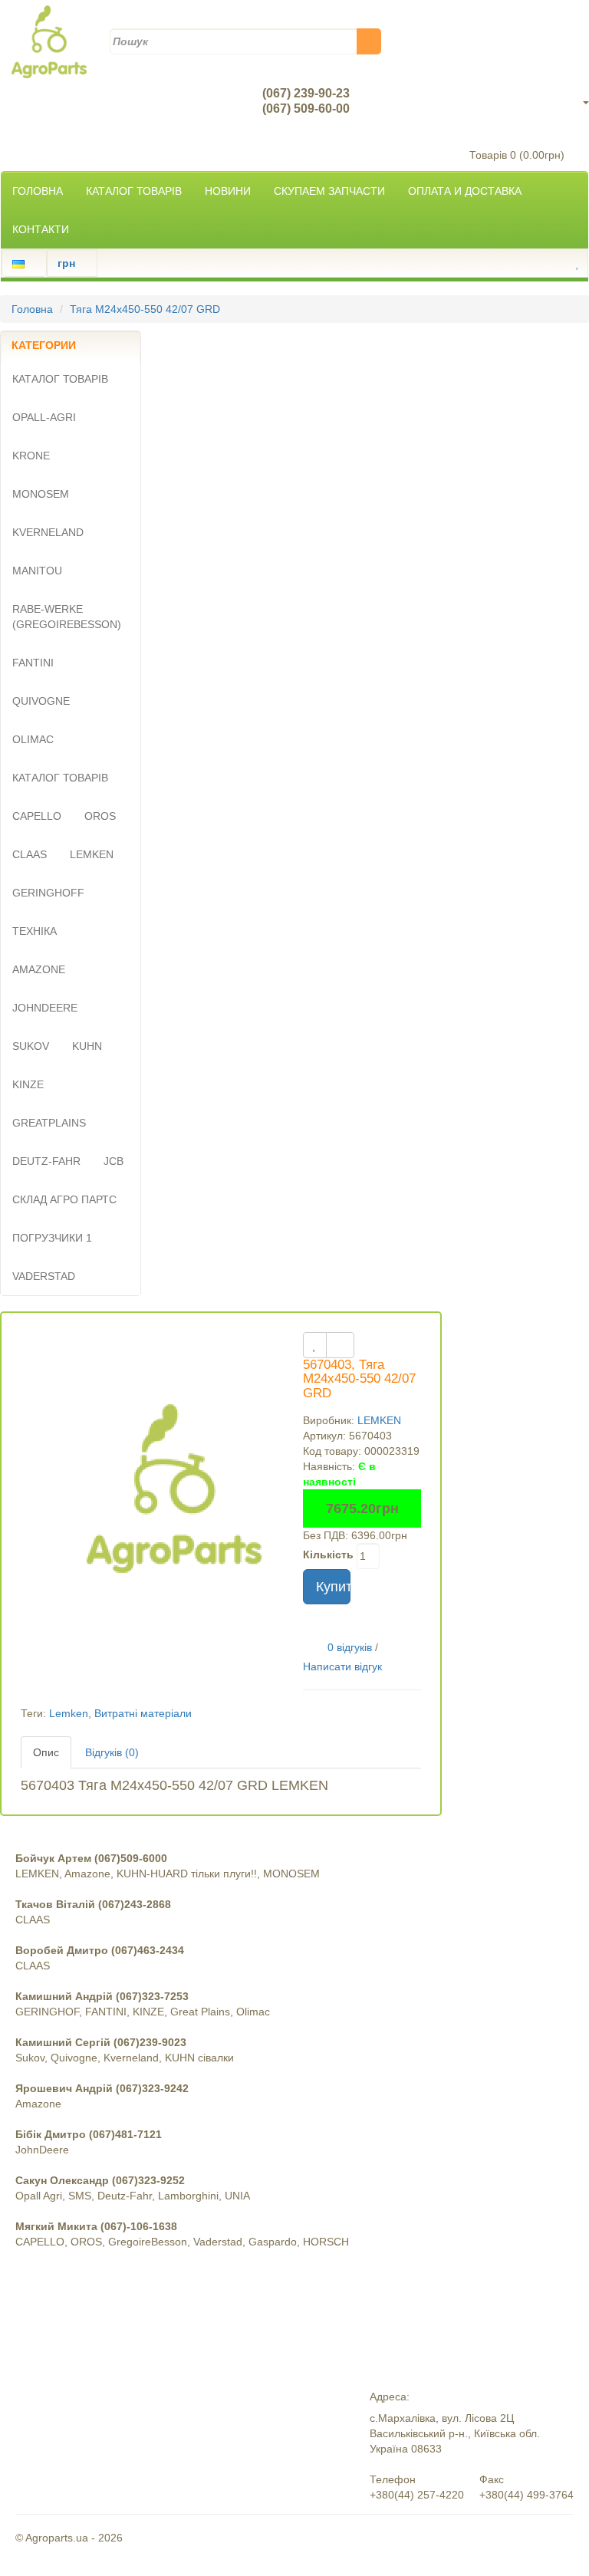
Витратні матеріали (143, 1713)
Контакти (41, 229)
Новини (228, 191)
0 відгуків (350, 1647)
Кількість (328, 1554)
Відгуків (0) (112, 1752)
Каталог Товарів (134, 191)
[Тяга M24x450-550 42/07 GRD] (174, 1484)
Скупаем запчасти (329, 191)
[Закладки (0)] (578, 263)
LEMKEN (379, 1420)
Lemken (69, 1713)
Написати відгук (342, 1666)
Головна (38, 191)
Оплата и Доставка (465, 191)
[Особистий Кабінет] (564, 263)
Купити (333, 1587)
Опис (46, 1752)
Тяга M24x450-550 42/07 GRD (145, 309)
